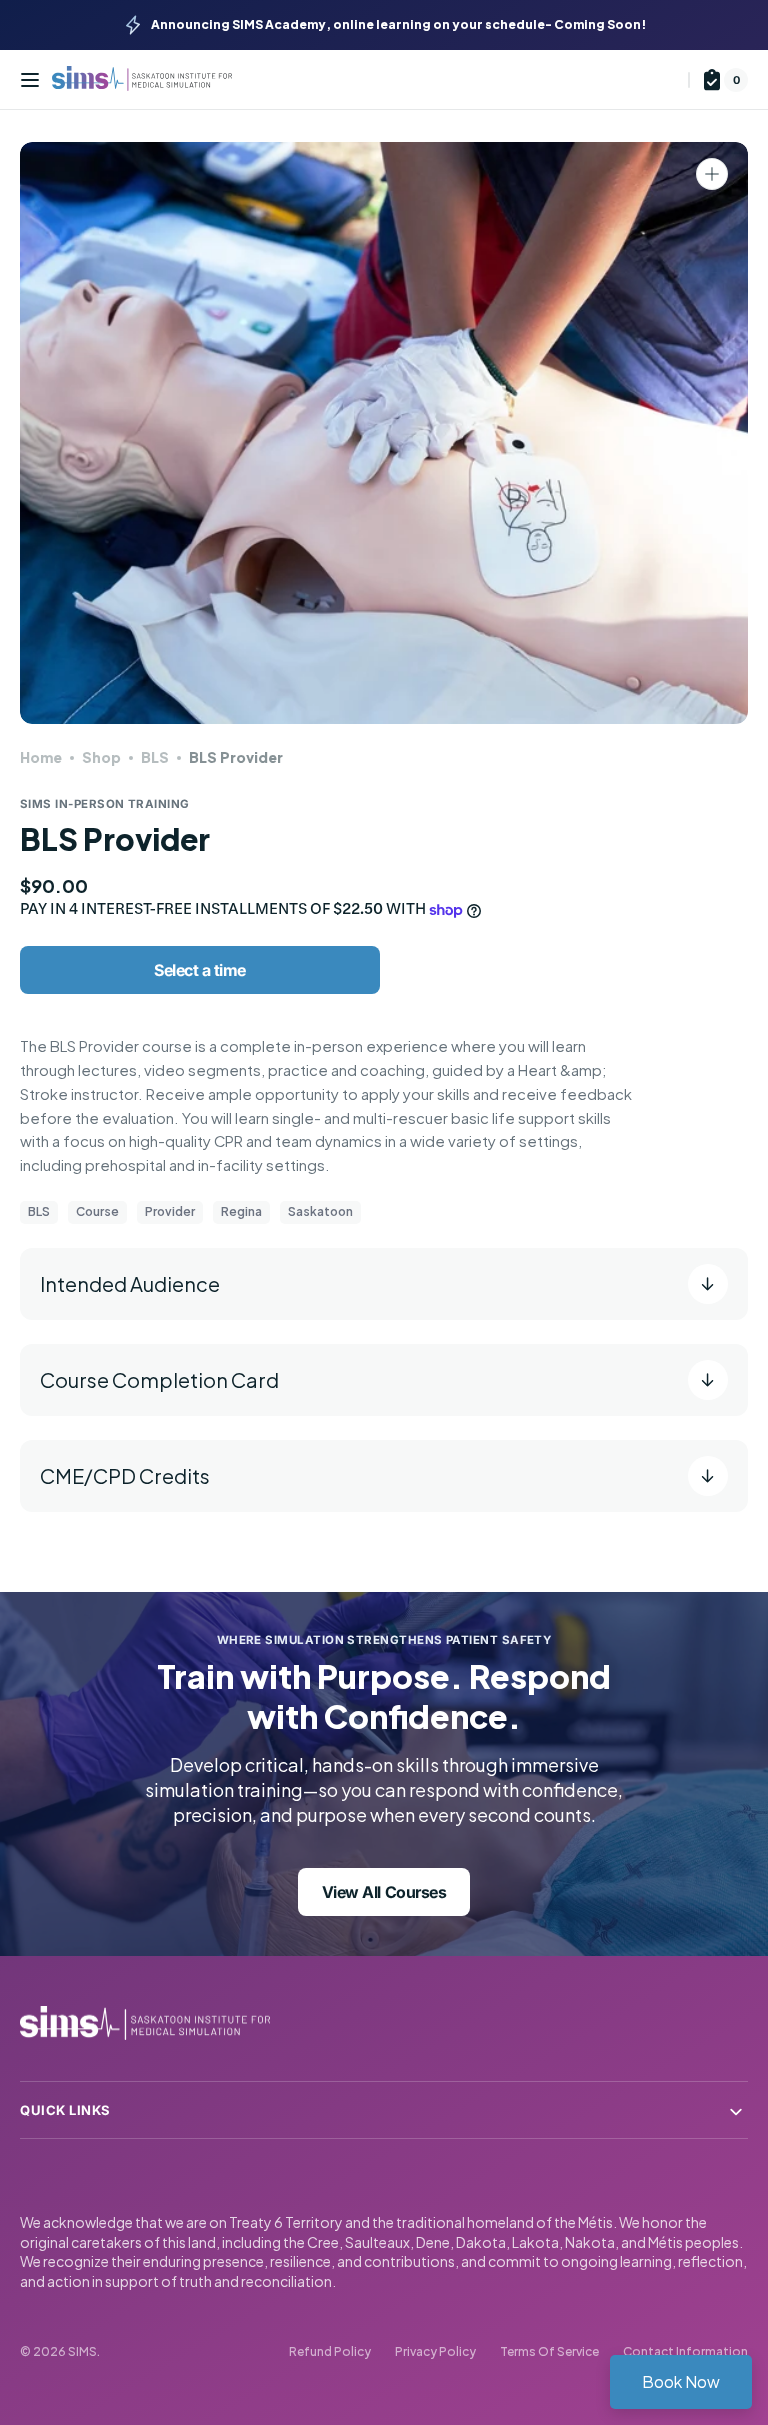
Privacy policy (435, 2351)
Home (41, 757)
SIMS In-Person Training (105, 804)
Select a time (200, 970)
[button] (30, 80)
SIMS (82, 2351)
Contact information (685, 2351)
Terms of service (549, 2351)
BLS (155, 757)
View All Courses (384, 1892)
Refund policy (330, 2351)
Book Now (681, 2381)
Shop (101, 757)
